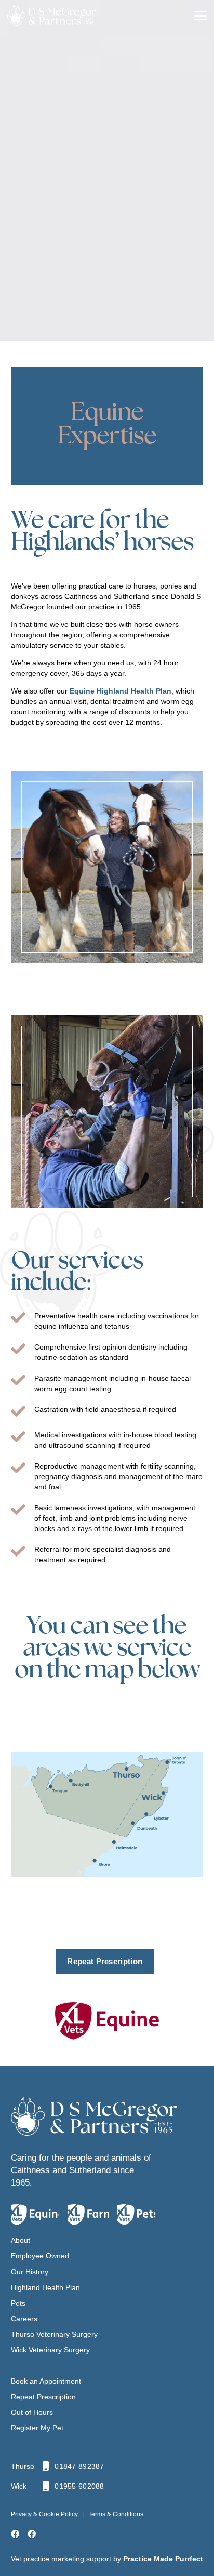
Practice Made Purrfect (163, 2559)
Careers (24, 2319)
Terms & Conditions (116, 2514)
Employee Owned (40, 2256)
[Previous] (24, 867)
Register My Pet (37, 2428)
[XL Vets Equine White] (35, 2215)
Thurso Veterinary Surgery (54, 2334)
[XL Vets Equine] (107, 2021)
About (21, 2240)
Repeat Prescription (43, 2397)
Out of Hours (32, 2412)
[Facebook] (15, 2534)
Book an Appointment (46, 2381)
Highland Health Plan (45, 2287)
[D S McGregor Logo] (94, 2116)
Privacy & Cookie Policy (44, 2514)
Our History (30, 2272)
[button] (200, 16)
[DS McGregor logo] (72, 16)
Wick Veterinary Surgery (50, 2350)
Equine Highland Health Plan (121, 691)
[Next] (190, 867)
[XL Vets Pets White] (136, 2215)
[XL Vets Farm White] (89, 2215)
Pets (18, 2303)
